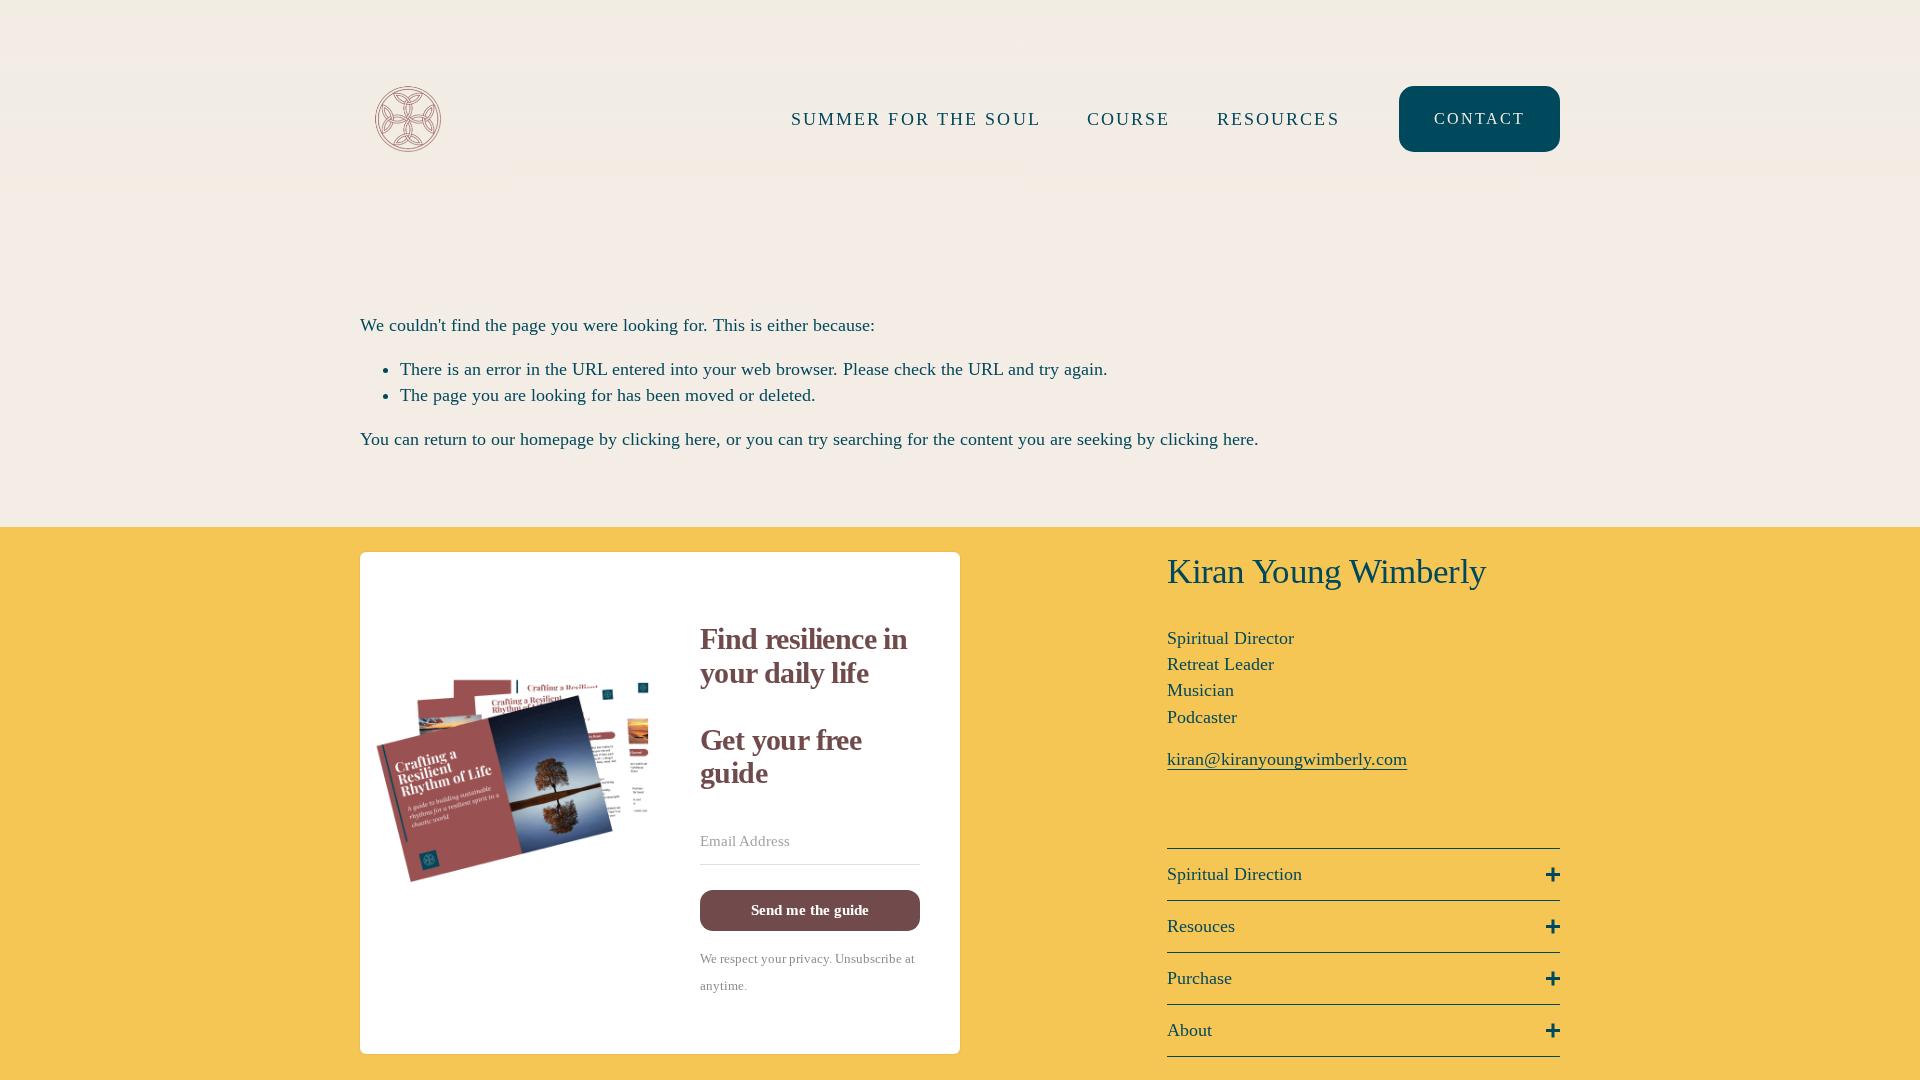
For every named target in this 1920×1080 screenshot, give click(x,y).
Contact (1479, 118)
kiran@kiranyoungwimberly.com (1287, 759)
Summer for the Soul (916, 119)
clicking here (669, 439)
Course (1129, 119)
